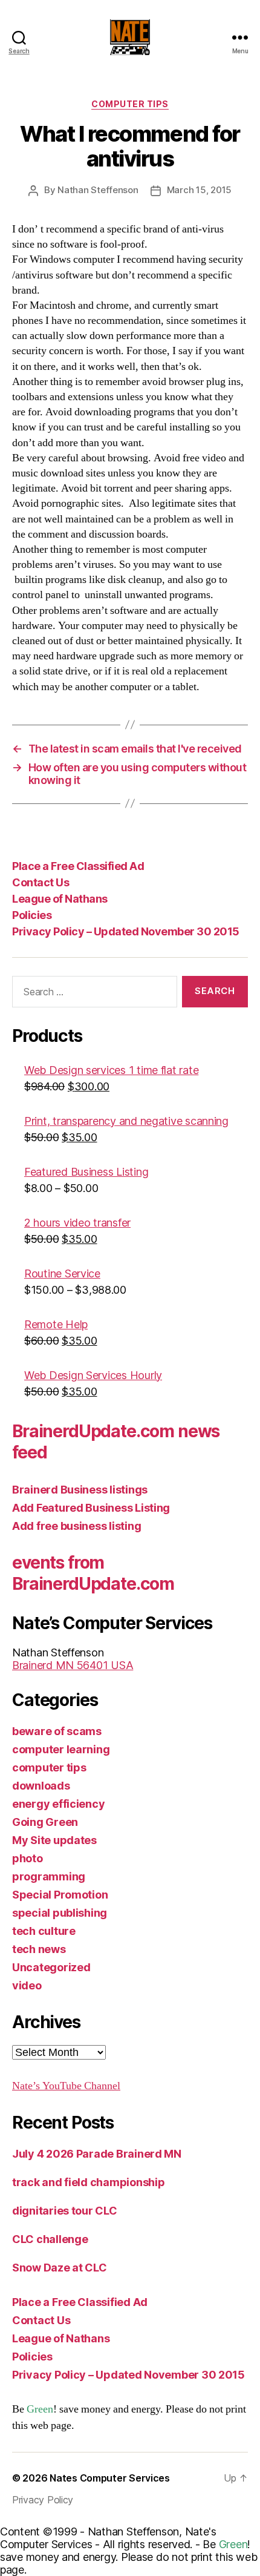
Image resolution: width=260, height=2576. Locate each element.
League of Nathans (60, 899)
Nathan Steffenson (98, 190)
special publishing (60, 1913)
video (27, 1985)
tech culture (44, 1931)
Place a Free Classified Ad (78, 866)
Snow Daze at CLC (60, 2268)
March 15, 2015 (199, 190)
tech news (39, 1949)
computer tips (130, 104)
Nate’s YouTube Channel (66, 2086)
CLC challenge (50, 2239)
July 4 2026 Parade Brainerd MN (97, 2154)
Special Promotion (60, 1895)
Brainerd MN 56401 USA (73, 1665)
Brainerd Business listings (80, 1490)
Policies (32, 915)
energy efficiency (58, 1804)
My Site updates (54, 1840)
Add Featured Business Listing (91, 1508)
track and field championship (88, 2182)
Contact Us (41, 882)
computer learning (61, 1749)
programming (49, 1876)
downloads (41, 1786)
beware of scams (57, 1731)
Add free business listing (76, 1526)
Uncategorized (51, 1967)
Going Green (45, 1822)
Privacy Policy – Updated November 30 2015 (126, 931)
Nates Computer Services (110, 2478)
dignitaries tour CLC (65, 2211)
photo (28, 1858)
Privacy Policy (43, 2500)
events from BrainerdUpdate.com (93, 1573)
